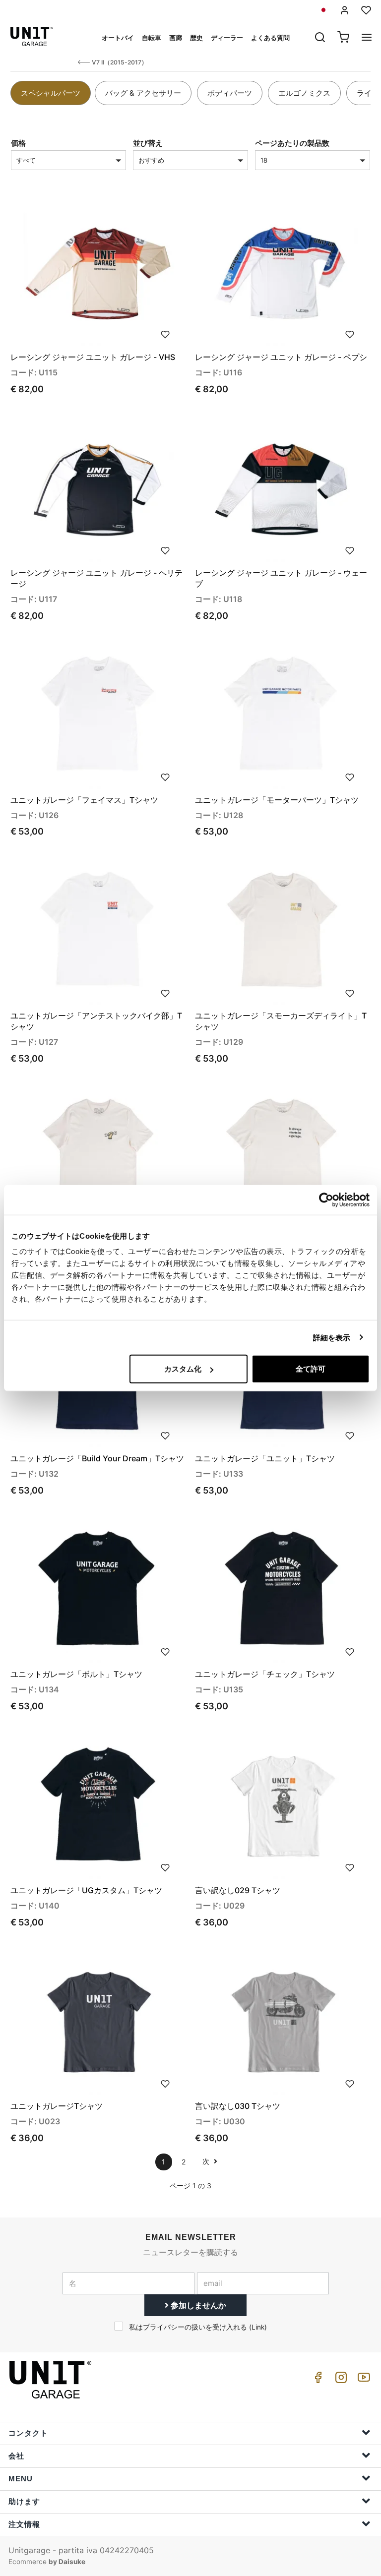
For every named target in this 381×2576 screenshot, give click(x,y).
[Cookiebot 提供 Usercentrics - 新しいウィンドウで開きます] (326, 1199)
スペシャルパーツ (51, 93)
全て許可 (311, 1369)
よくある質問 (270, 38)
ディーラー (227, 38)
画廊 (176, 38)
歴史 (196, 38)
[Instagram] (339, 2380)
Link (258, 2327)
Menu (21, 2479)
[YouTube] (362, 2380)
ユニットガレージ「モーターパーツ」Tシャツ (277, 800)
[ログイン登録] (345, 10)
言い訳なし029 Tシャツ (238, 1890)
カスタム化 (183, 1369)
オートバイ (118, 38)
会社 (16, 2456)
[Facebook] (317, 2380)
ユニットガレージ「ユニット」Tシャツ (265, 1458)
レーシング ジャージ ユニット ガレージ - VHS (93, 357)
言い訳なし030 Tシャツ (238, 2106)
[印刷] (165, 334)
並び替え (148, 143)
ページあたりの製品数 (292, 143)
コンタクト (28, 2433)
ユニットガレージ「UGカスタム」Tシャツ (86, 1890)
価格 (18, 143)
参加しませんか (197, 2305)
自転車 (152, 38)
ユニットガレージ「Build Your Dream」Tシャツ (97, 1458)
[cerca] (320, 38)
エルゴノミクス (304, 93)
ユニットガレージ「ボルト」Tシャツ (76, 1674)
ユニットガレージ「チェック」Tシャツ (265, 1674)
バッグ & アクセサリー (143, 93)
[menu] (367, 38)
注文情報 (24, 2524)
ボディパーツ (230, 93)
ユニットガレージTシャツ (57, 2106)
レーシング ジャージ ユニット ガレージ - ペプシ (281, 357)
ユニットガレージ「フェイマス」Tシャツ (84, 800)
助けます (24, 2501)
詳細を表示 (332, 1337)
